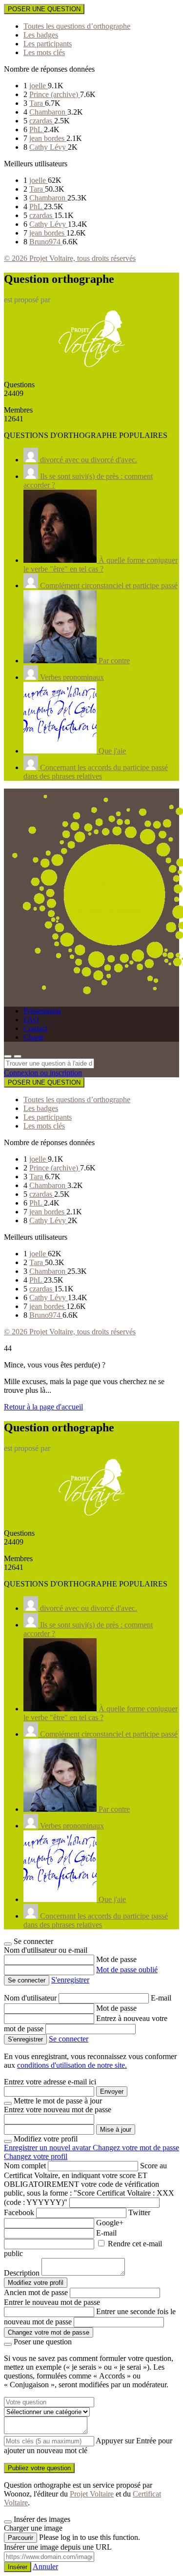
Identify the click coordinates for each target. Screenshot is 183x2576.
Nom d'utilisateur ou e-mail (46, 1950)
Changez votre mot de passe (136, 2148)
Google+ (110, 2223)
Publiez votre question (39, 2468)
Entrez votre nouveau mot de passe (58, 2110)
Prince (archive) (55, 94)
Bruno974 (46, 242)
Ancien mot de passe (36, 2292)
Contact (35, 1028)
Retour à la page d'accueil (43, 1407)
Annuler (45, 2566)
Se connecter (69, 2039)
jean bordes (48, 138)
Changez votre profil (36, 2156)
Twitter (139, 2212)
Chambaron (48, 112)
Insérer (18, 2567)
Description (22, 2273)
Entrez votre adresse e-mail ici (50, 2082)
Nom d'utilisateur (31, 1998)
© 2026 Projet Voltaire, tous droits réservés (70, 258)
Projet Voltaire (92, 2494)
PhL (37, 129)
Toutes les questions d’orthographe (77, 26)
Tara (37, 103)
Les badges (41, 35)
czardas (42, 121)
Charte (34, 1037)
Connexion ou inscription (43, 1073)
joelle (39, 86)
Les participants (48, 44)
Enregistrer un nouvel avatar (48, 2148)
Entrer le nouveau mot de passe (52, 2302)
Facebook (19, 2212)
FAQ (31, 1020)
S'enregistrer (70, 1980)
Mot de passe (116, 1959)
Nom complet (25, 2166)
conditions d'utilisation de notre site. (72, 2065)
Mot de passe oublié (127, 1970)
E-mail (161, 1998)
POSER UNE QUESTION (44, 9)
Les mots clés (44, 52)
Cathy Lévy (49, 147)
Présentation (42, 1011)
